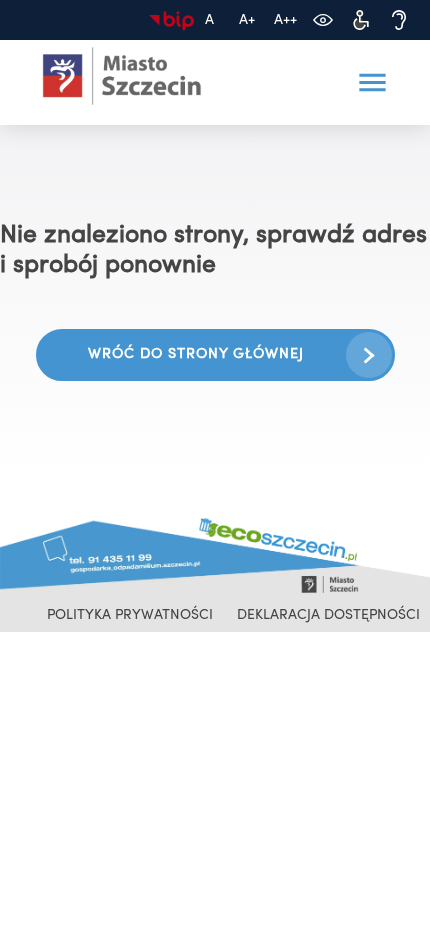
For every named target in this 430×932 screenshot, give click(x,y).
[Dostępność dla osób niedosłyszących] (399, 20)
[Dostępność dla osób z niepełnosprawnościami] (361, 20)
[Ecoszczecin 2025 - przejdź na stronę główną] (122, 76)
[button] (372, 83)
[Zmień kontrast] (323, 20)
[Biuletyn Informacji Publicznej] (171, 20)
